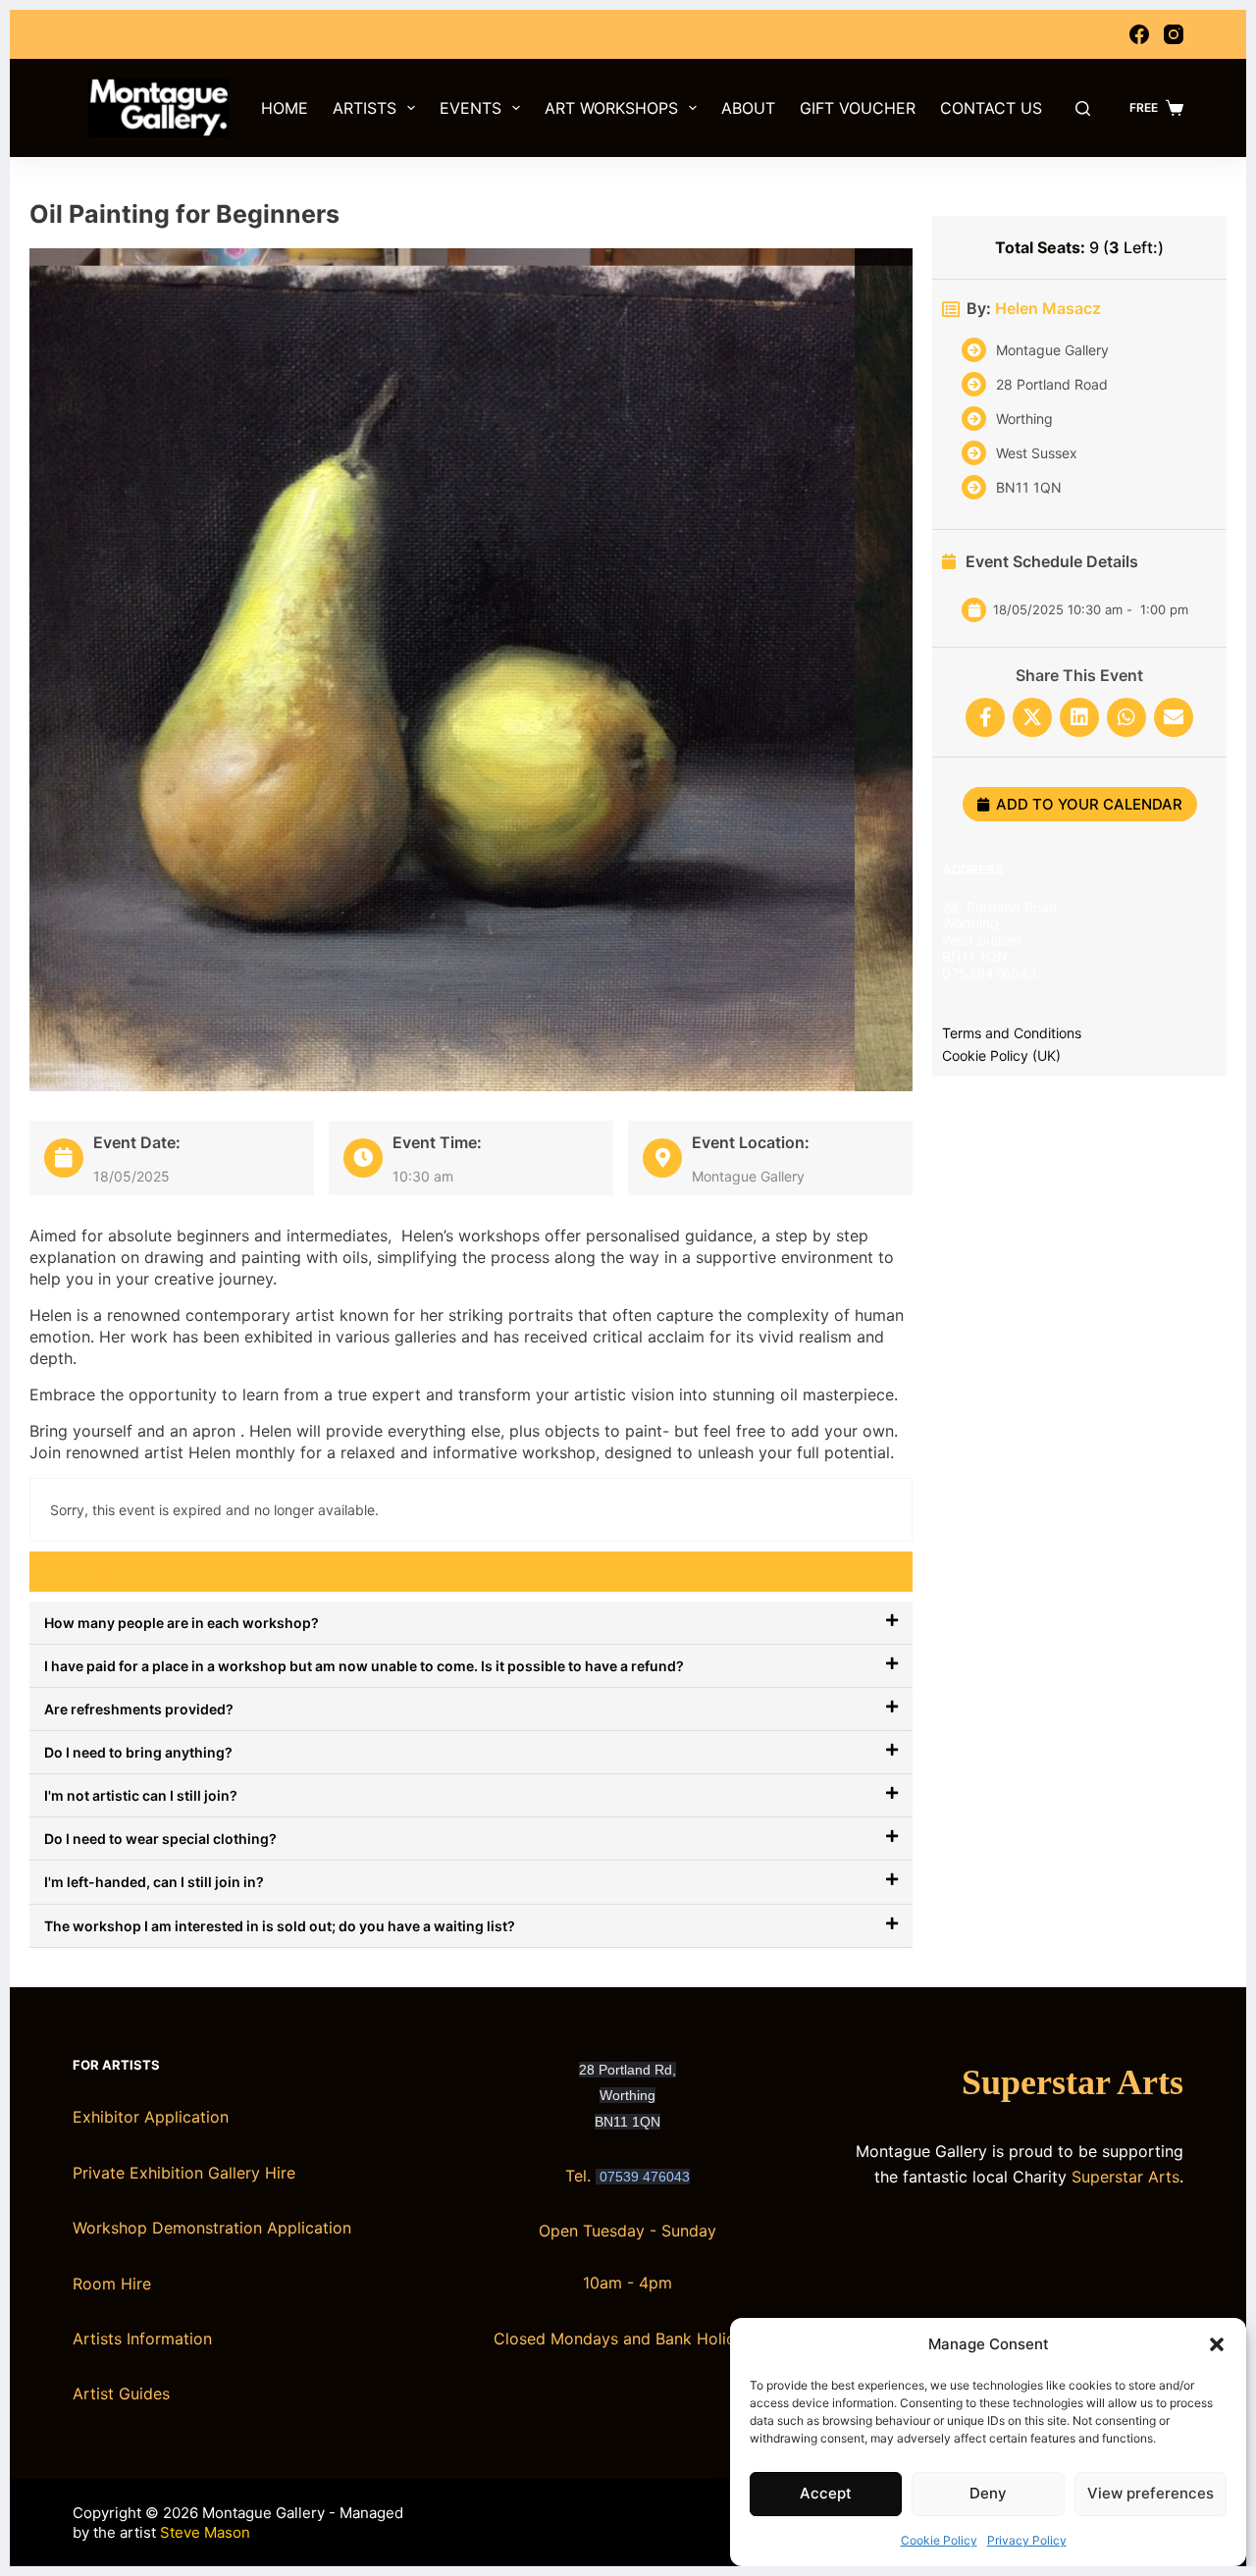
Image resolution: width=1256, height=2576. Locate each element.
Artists (365, 108)
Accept (826, 2493)
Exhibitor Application (151, 2117)
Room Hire (112, 2284)
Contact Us (991, 108)
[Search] (1083, 108)
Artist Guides (121, 2393)
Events (471, 108)
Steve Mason (205, 2532)
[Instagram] (1174, 34)
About (748, 108)
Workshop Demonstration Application (212, 2228)
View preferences (1151, 2493)
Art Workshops (611, 108)
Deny (988, 2493)
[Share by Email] (1174, 717)
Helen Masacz (1048, 308)
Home (285, 108)
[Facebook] (1139, 34)
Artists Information (142, 2339)
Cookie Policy (939, 2540)
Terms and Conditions (1012, 1033)
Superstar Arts (1073, 2082)
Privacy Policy (1027, 2540)
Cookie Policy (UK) (1001, 1055)
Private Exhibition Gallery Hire (184, 2173)
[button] (1217, 2344)
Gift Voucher (858, 108)
